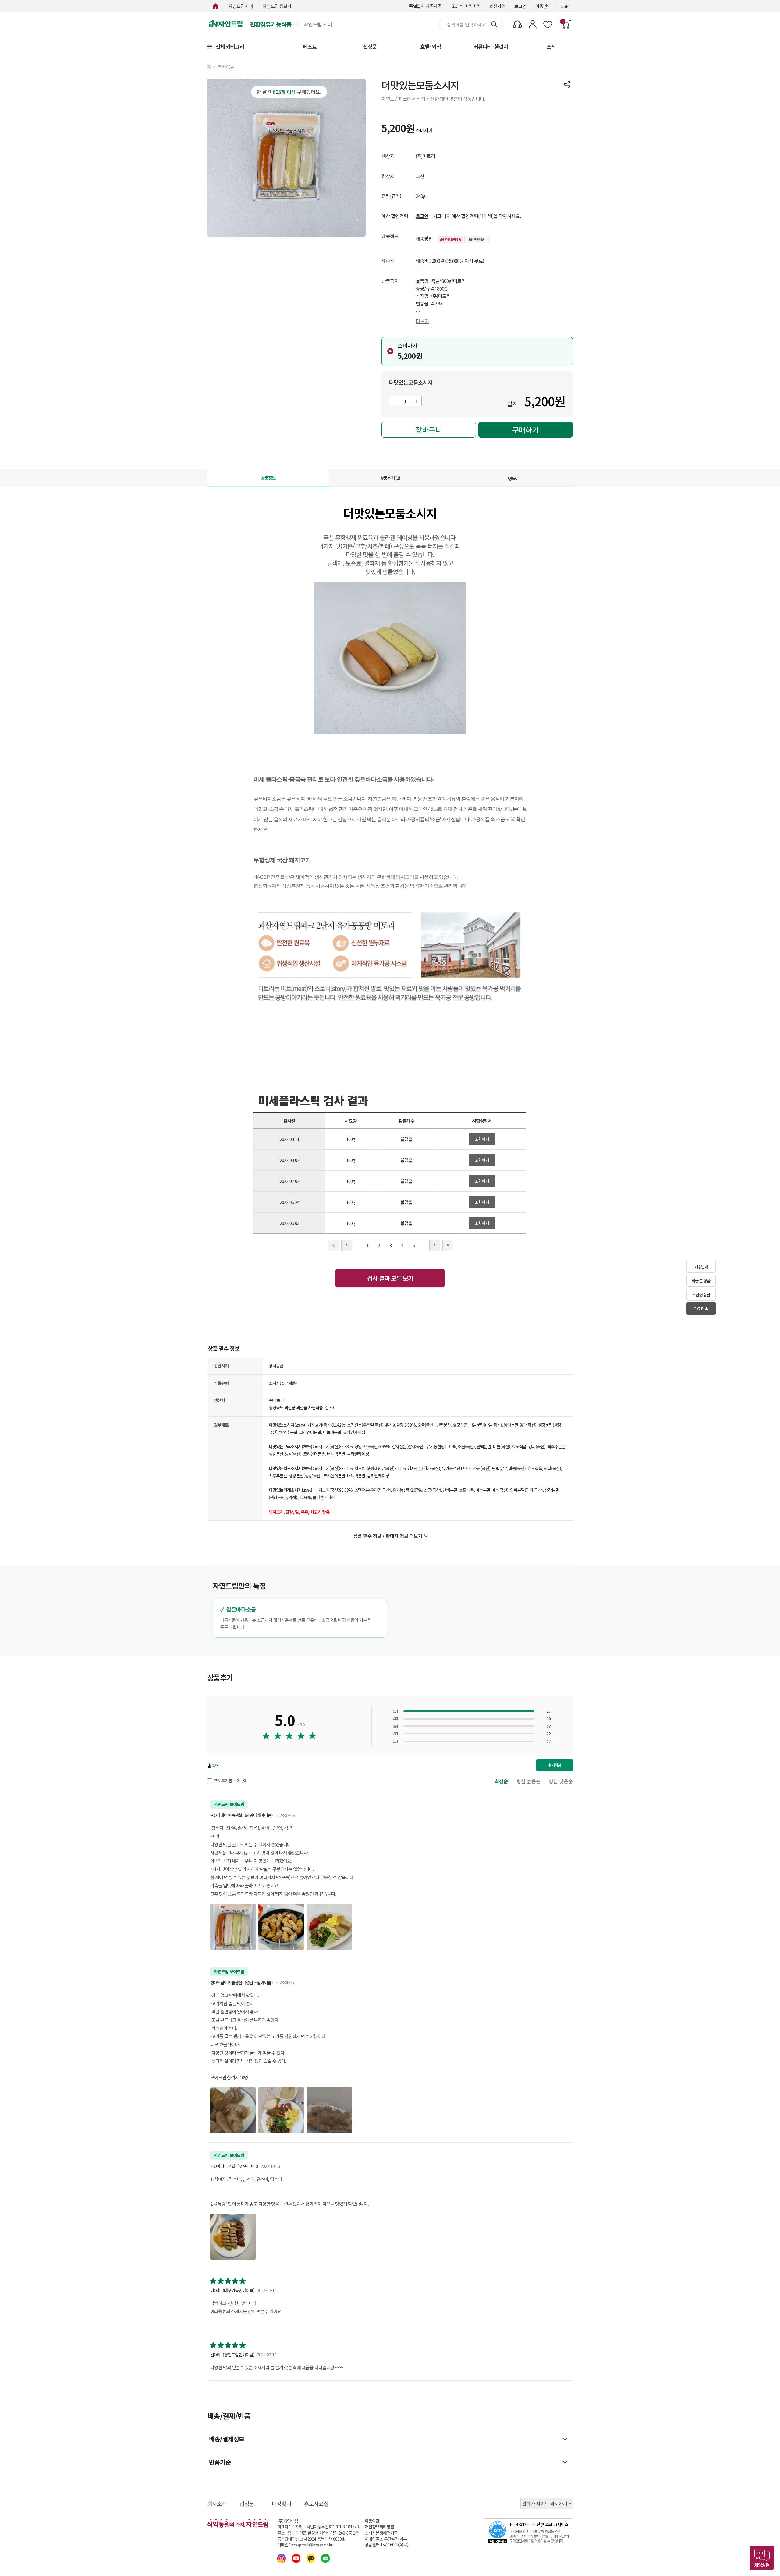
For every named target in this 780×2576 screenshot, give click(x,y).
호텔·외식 (431, 46)
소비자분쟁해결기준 (381, 2533)
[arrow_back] (347, 1245)
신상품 (370, 46)
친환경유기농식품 (271, 24)
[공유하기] (567, 84)
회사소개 (217, 2504)
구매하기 (526, 430)
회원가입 (497, 6)
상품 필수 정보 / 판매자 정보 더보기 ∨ (391, 1536)
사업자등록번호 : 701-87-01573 (333, 2527)
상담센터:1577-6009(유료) (386, 2545)
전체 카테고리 (230, 46)
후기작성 (555, 1765)
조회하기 (482, 1139)
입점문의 (249, 2504)
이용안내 (543, 6)
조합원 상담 (701, 1295)
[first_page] (334, 1245)
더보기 (422, 321)
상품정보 (268, 478)
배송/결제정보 (227, 2439)
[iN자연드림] (215, 6)
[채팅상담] (762, 2558)
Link (564, 6)
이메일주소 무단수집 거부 (386, 2539)
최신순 (501, 1781)
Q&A (512, 478)
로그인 (520, 6)
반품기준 (220, 2462)
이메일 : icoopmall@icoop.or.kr (305, 2545)
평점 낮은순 (561, 1781)
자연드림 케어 (241, 6)
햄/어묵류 (226, 67)
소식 (551, 46)
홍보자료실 (316, 2504)
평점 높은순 (528, 1781)
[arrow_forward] (435, 1245)
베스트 (310, 46)
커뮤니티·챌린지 (491, 46)
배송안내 (701, 1267)
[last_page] (448, 1245)
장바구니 (429, 430)
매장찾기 (282, 2504)
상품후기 (390, 478)
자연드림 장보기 (277, 6)
